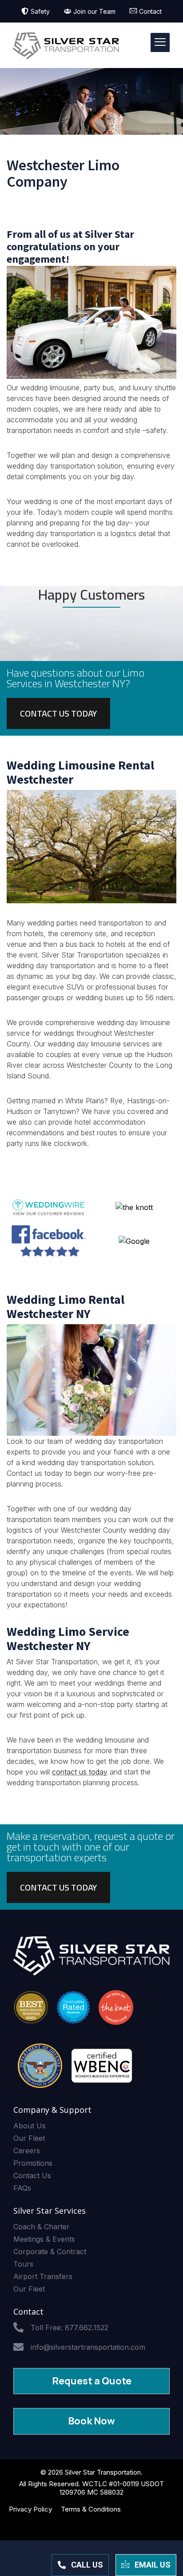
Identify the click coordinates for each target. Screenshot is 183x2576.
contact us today (80, 1772)
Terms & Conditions (91, 2509)
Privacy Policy (30, 2509)
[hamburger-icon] (160, 42)
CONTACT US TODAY (58, 713)
